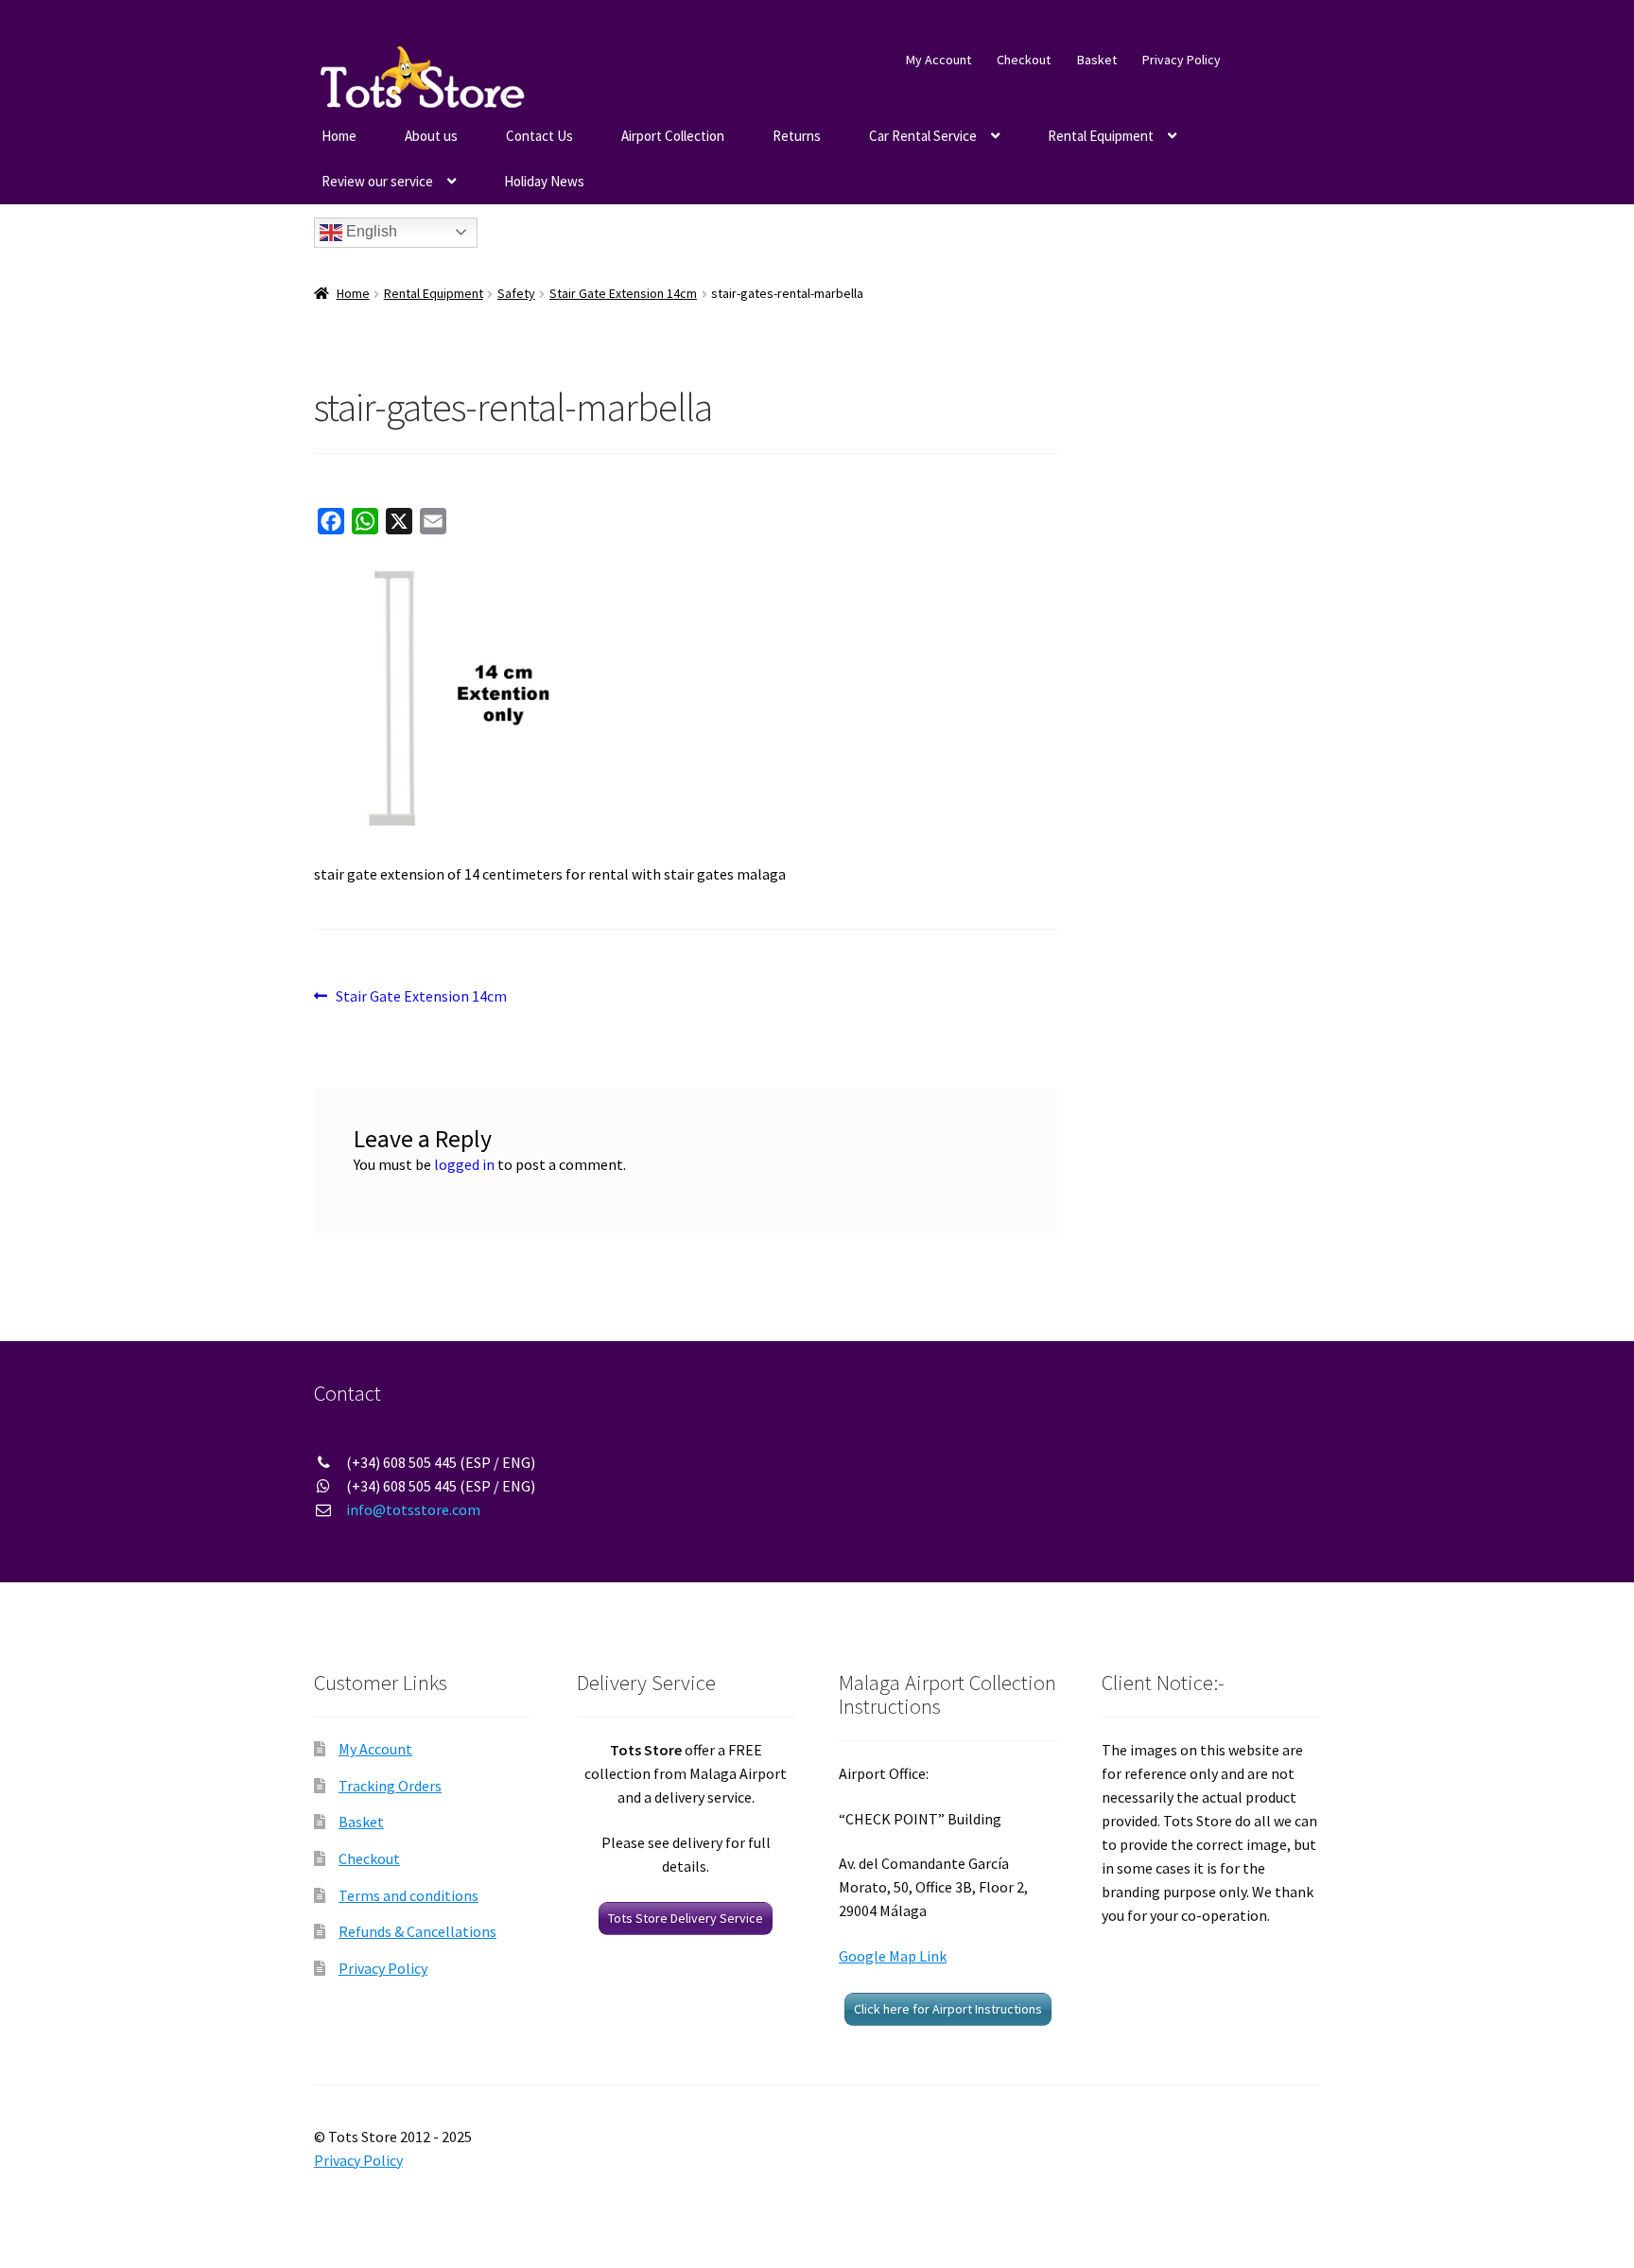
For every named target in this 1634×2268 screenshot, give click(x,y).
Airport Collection (673, 136)
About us (431, 136)
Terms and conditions (408, 1895)
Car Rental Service (923, 136)
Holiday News (544, 181)
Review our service (377, 181)
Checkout (1024, 60)
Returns (797, 136)
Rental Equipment (1101, 136)
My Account (939, 60)
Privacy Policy (1182, 60)
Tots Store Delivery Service (686, 1918)
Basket (1097, 60)
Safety (516, 293)
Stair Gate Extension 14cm (623, 293)
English (370, 231)
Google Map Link (893, 1956)
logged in (464, 1164)
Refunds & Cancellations (417, 1931)
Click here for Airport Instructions (948, 2009)
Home (339, 136)
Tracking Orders (390, 1786)
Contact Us (539, 136)
